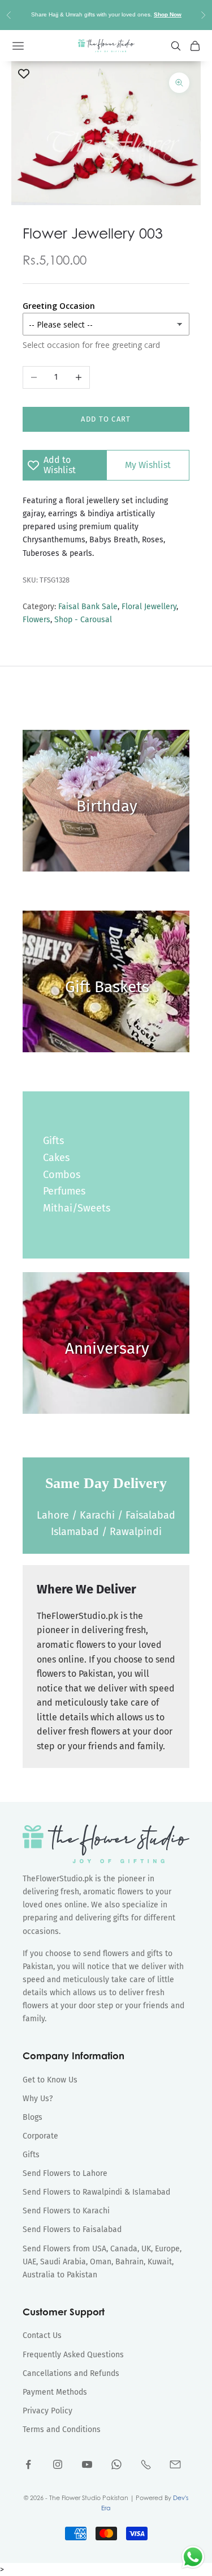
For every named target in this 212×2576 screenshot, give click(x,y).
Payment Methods (55, 2392)
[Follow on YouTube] (87, 2464)
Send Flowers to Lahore (65, 2173)
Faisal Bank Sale (88, 607)
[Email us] (175, 2464)
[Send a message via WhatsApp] (193, 2557)
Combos (62, 1175)
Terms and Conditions (62, 2430)
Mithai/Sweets (77, 1208)
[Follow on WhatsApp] (116, 2464)
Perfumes (64, 1191)
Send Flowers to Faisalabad (72, 2229)
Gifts (53, 1141)
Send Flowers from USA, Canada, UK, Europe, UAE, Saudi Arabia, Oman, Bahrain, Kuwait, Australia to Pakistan (102, 2262)
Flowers (36, 620)
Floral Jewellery (149, 607)
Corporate (40, 2136)
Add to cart (106, 419)
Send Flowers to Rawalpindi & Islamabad (96, 2192)
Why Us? (38, 2099)
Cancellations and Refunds (71, 2373)
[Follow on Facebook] (28, 2464)
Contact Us (42, 2335)
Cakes (56, 1158)
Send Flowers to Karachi (66, 2211)
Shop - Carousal (83, 620)
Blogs (33, 2117)
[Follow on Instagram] (58, 2464)
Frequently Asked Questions (73, 2355)
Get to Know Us (50, 2080)
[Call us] (146, 2464)
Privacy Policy (47, 2411)
